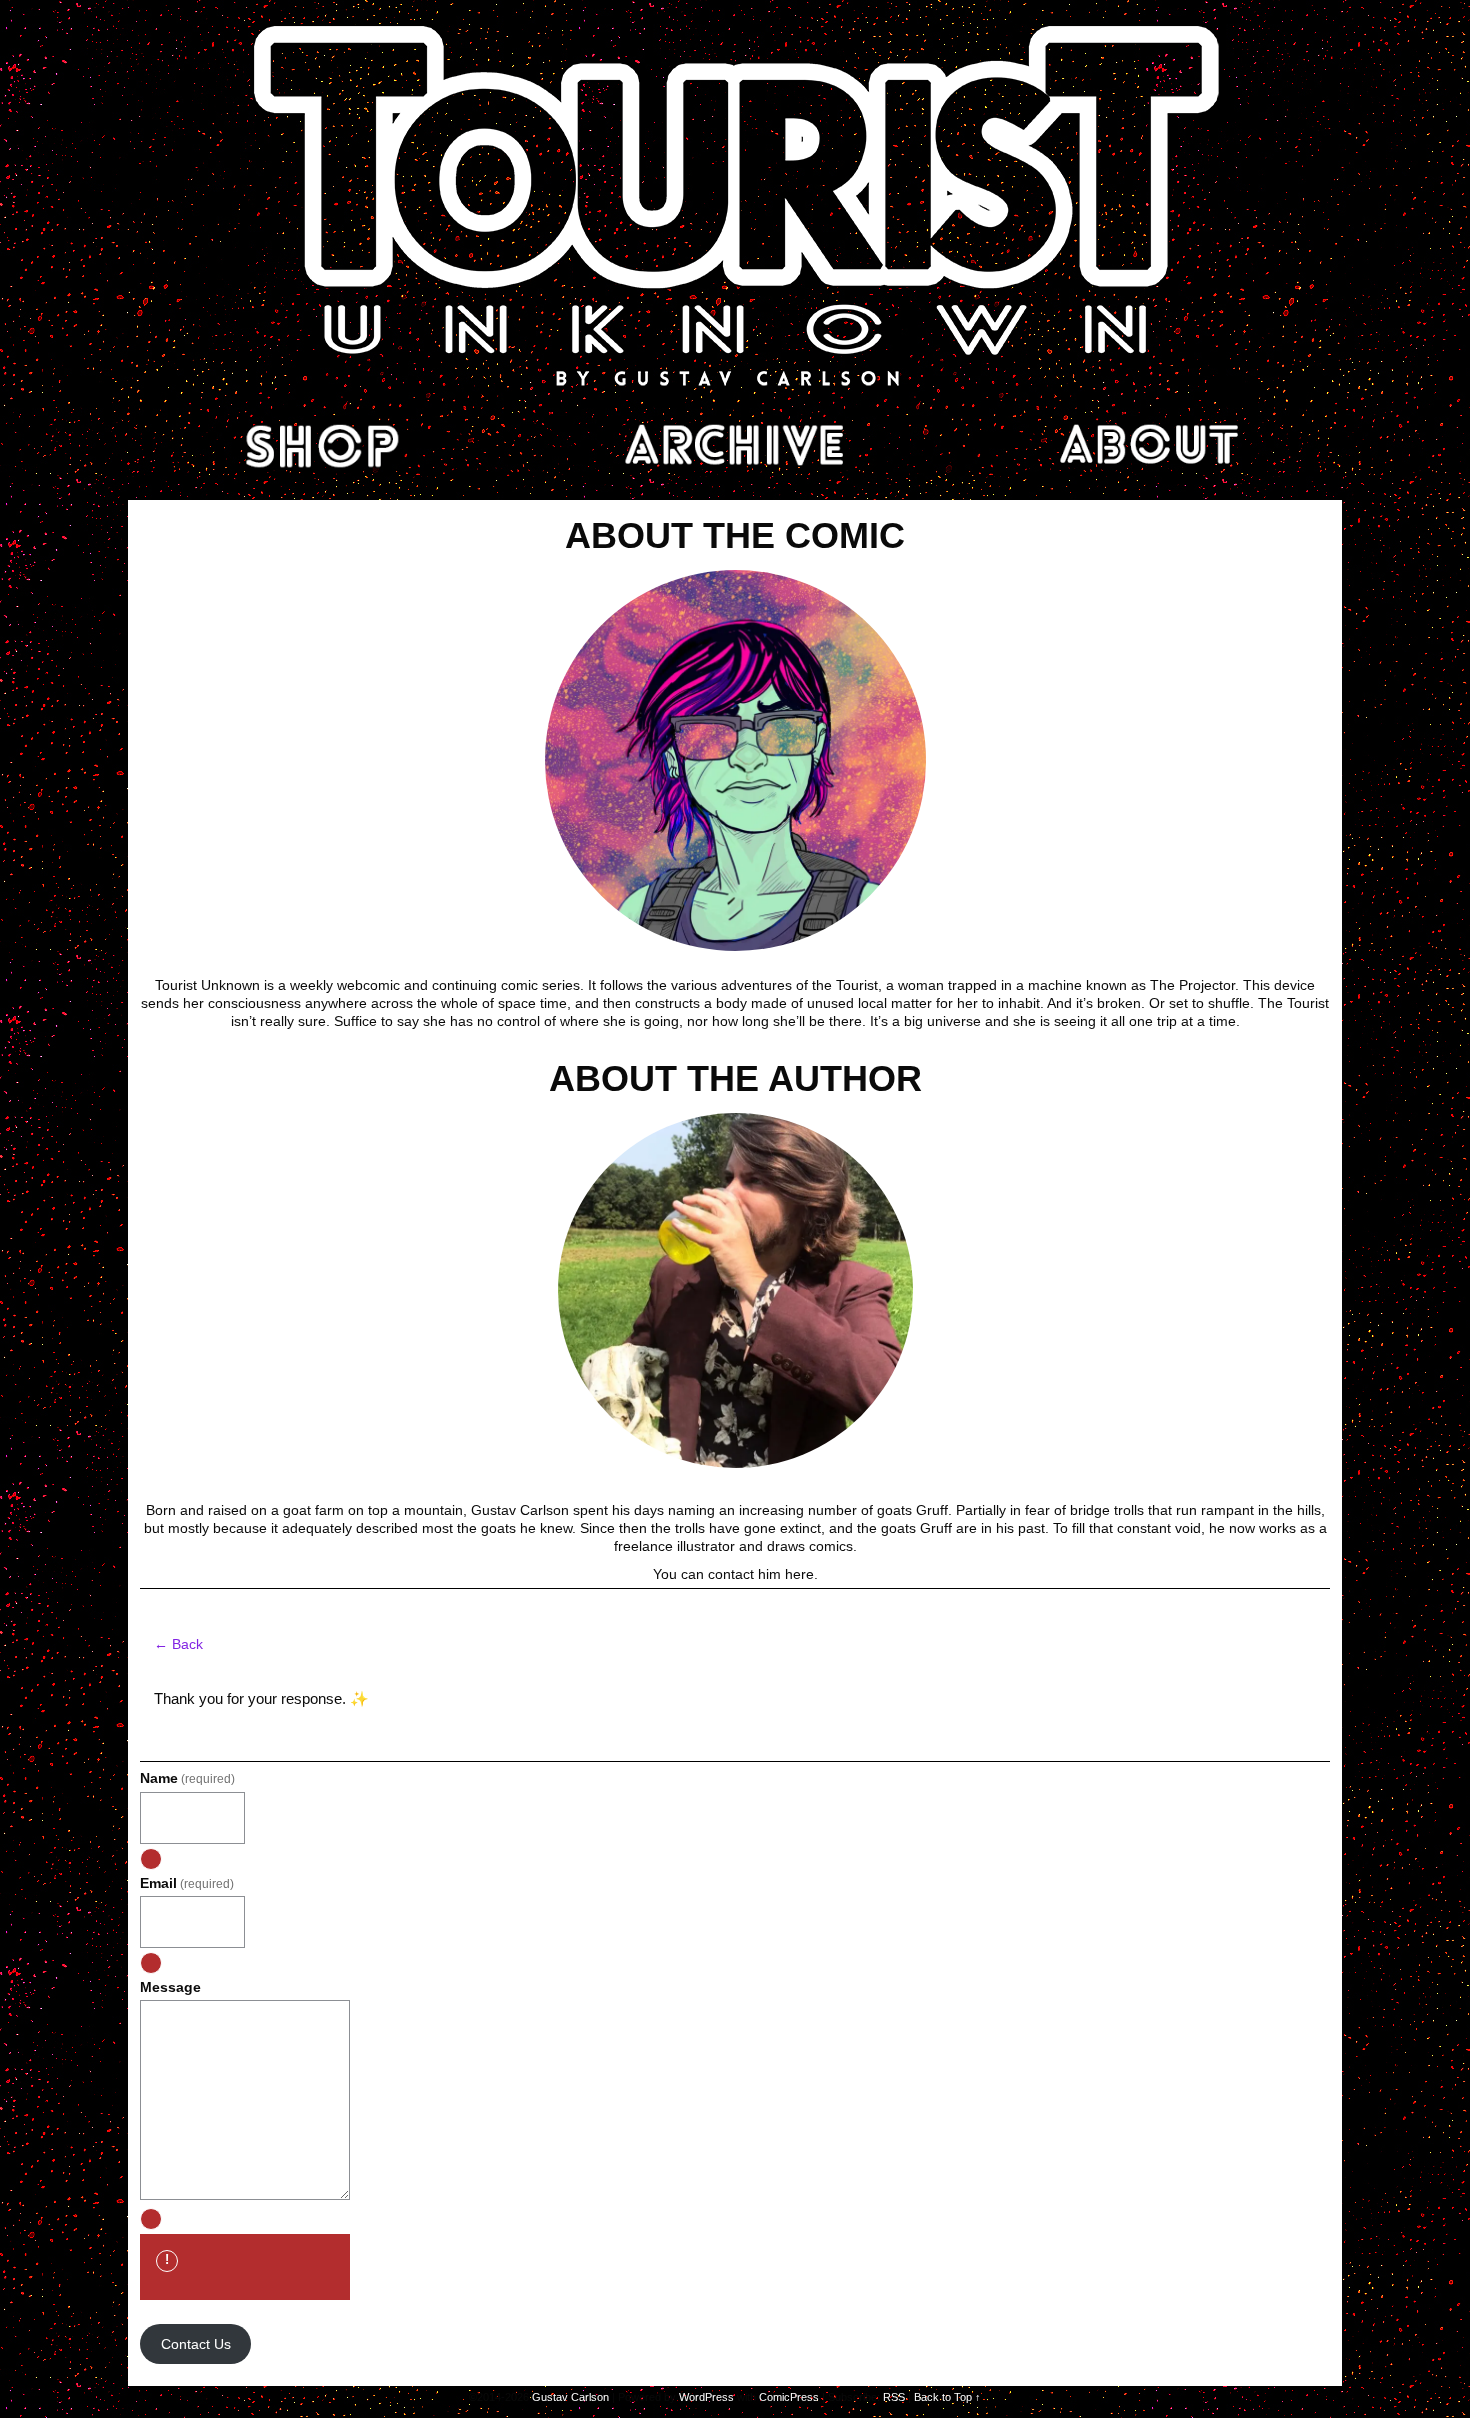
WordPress (706, 2397)
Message (170, 1987)
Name (187, 1778)
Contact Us (196, 2344)
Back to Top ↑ (947, 2397)
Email (187, 1883)
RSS (894, 2397)
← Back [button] (178, 1644)
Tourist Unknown (735, 204)
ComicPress (789, 2397)
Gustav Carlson (570, 2397)
